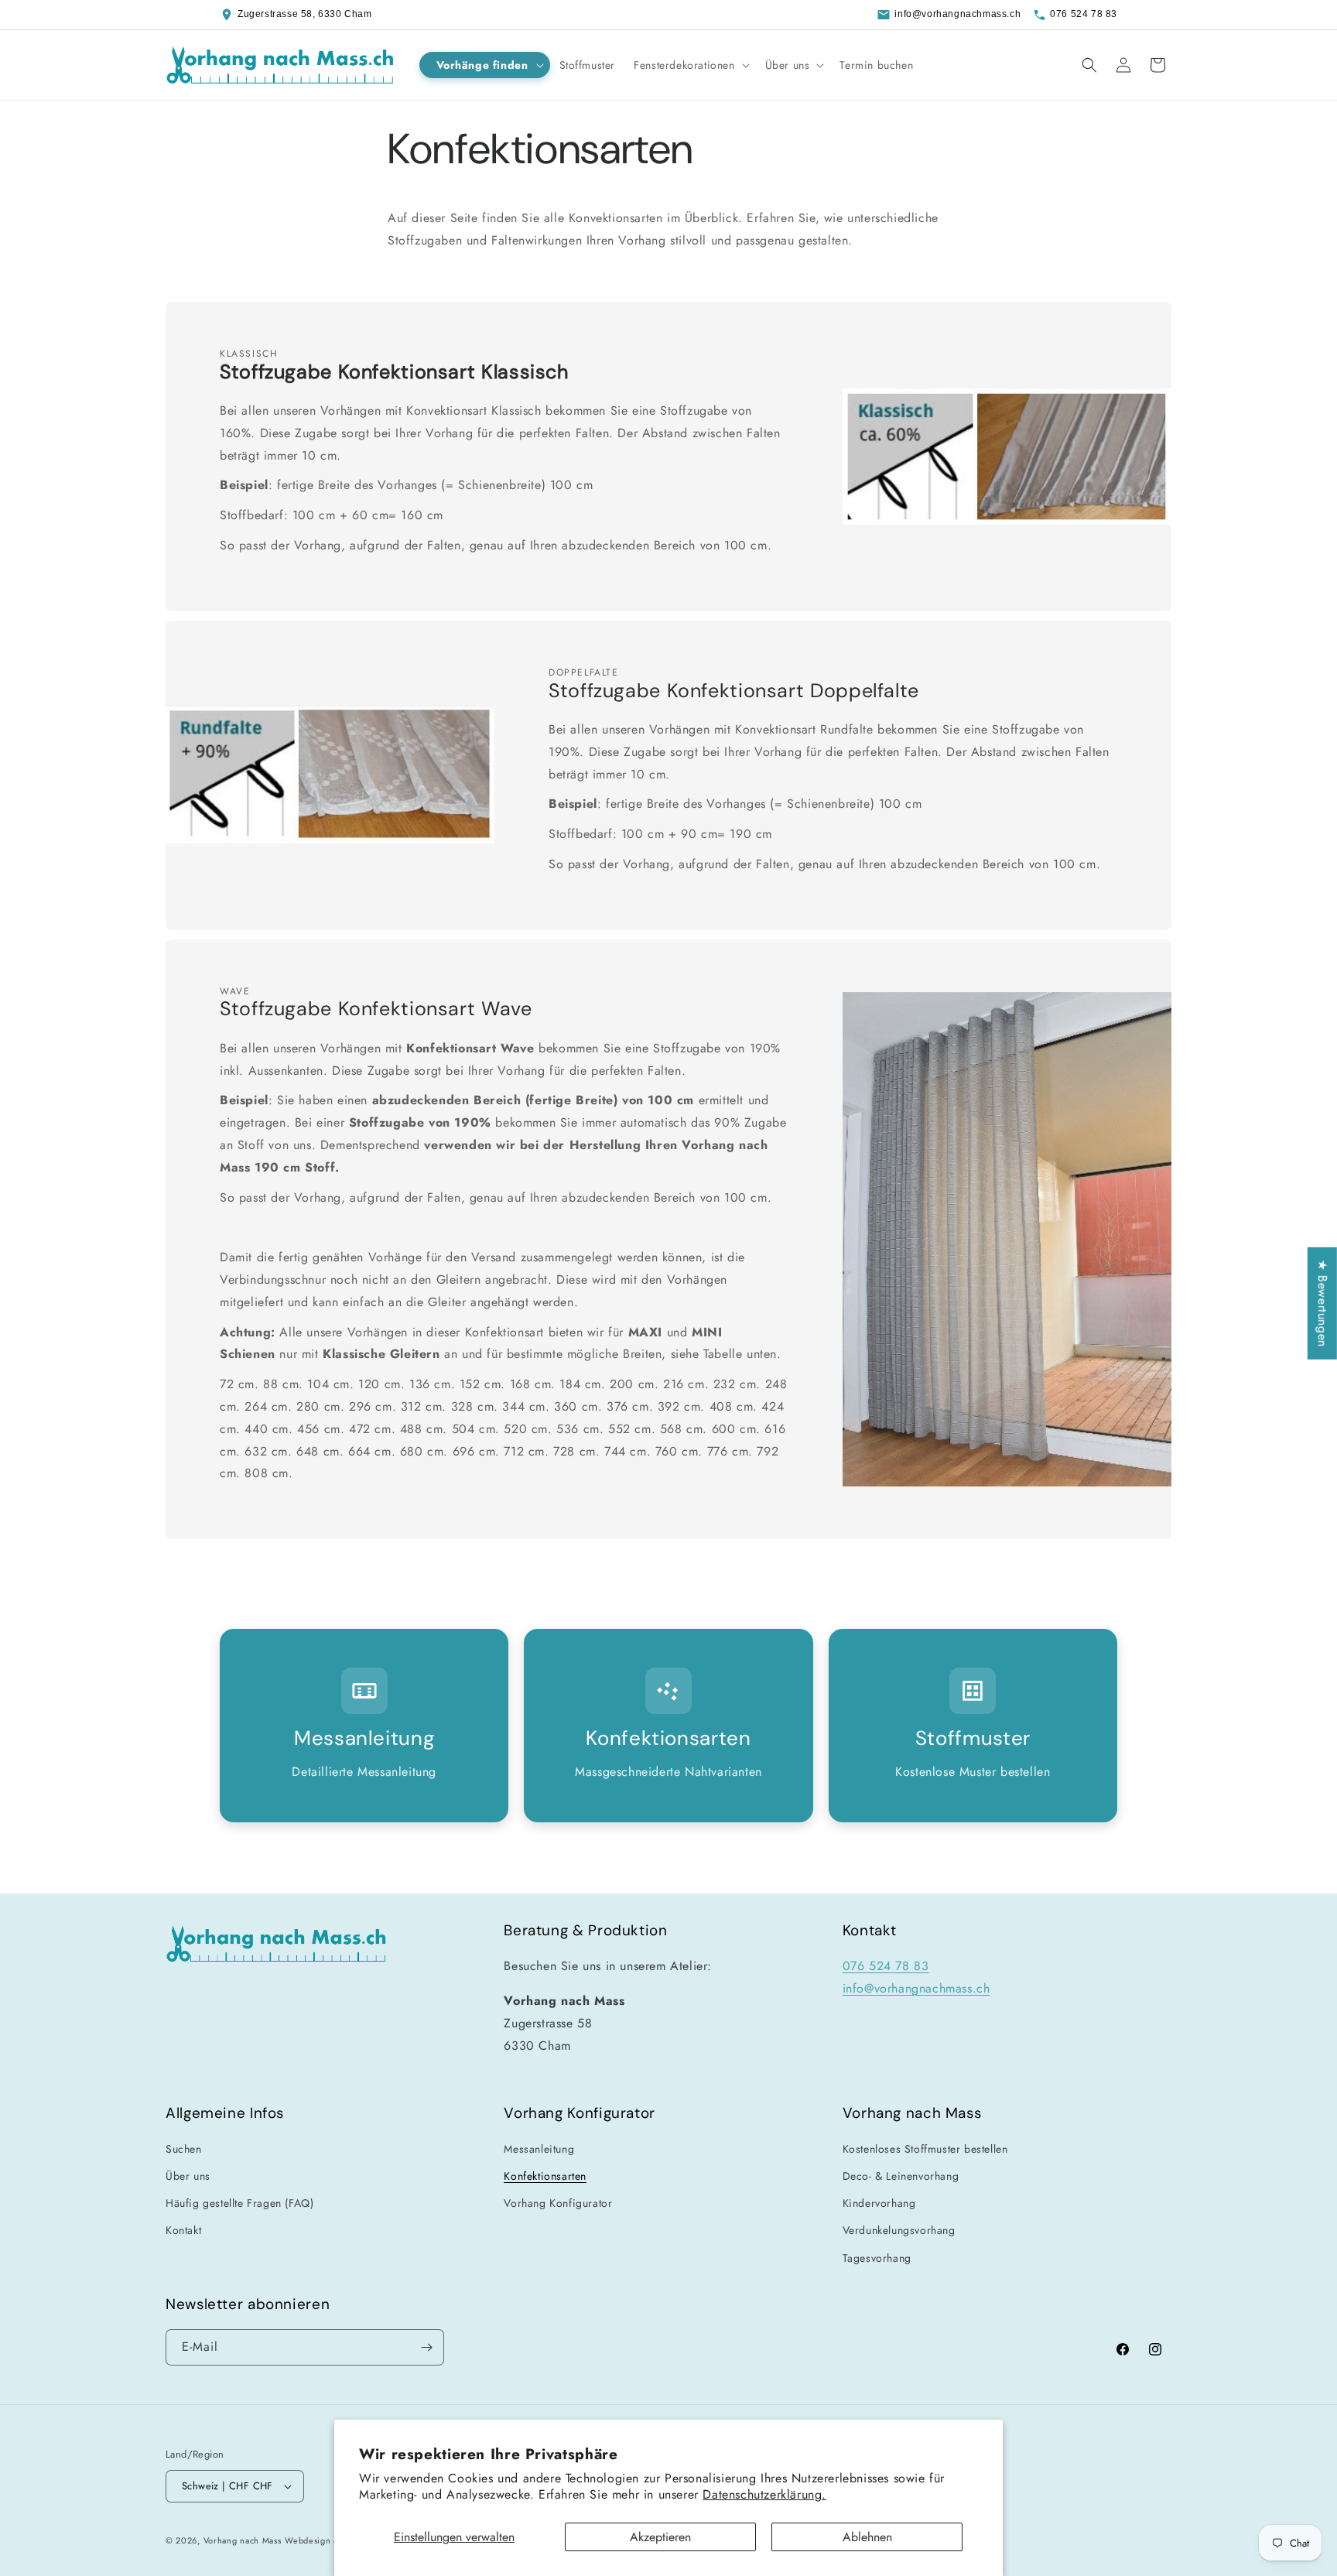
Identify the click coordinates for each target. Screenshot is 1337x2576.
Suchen (184, 2149)
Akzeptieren (660, 2537)
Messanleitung (539, 2149)
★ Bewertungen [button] (1323, 1303)
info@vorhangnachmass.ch (957, 14)
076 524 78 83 (1084, 14)
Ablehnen (867, 2537)
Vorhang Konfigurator (558, 2203)
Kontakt (183, 2230)
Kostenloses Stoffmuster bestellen (925, 2149)
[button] (485, 65)
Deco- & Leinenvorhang (901, 2176)
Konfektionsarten (545, 2176)
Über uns (188, 2176)
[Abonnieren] (426, 2347)
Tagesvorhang (877, 2258)
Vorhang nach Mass (243, 2540)
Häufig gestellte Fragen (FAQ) (239, 2203)
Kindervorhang (879, 2203)
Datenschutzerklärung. (764, 2494)
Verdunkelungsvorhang (899, 2230)
